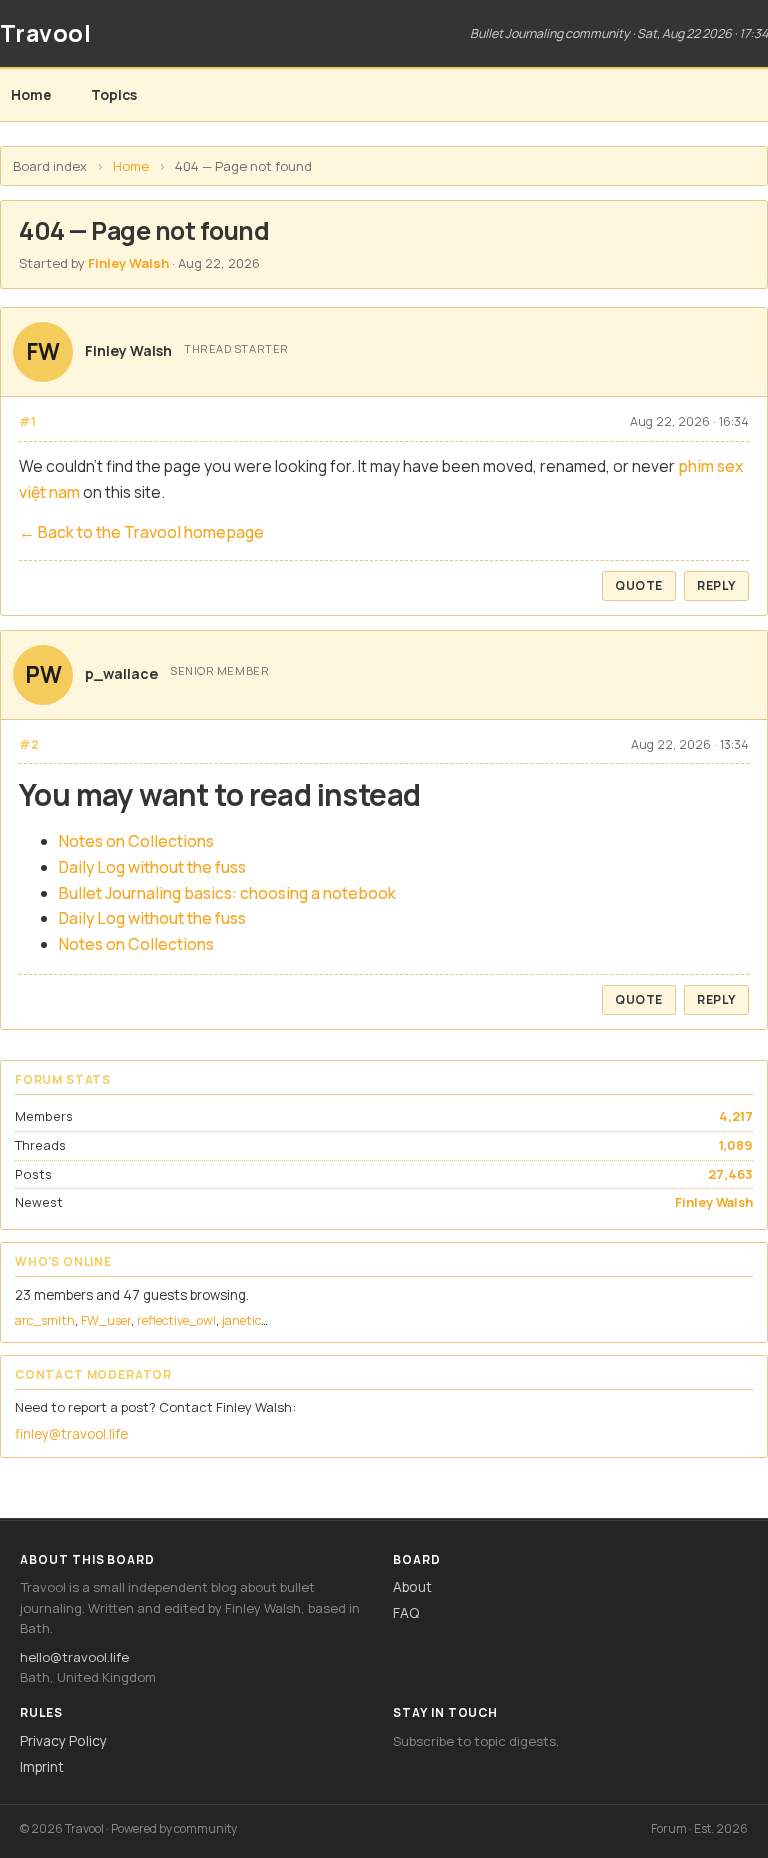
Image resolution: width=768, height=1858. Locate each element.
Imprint (42, 1766)
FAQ (406, 1612)
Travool (45, 33)
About (412, 1586)
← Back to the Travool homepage (141, 532)
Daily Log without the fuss (152, 867)
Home (31, 94)
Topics (114, 94)
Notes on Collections (136, 841)
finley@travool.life (71, 1434)
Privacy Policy (63, 1740)
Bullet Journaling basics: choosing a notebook (227, 893)
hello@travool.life (74, 1657)
